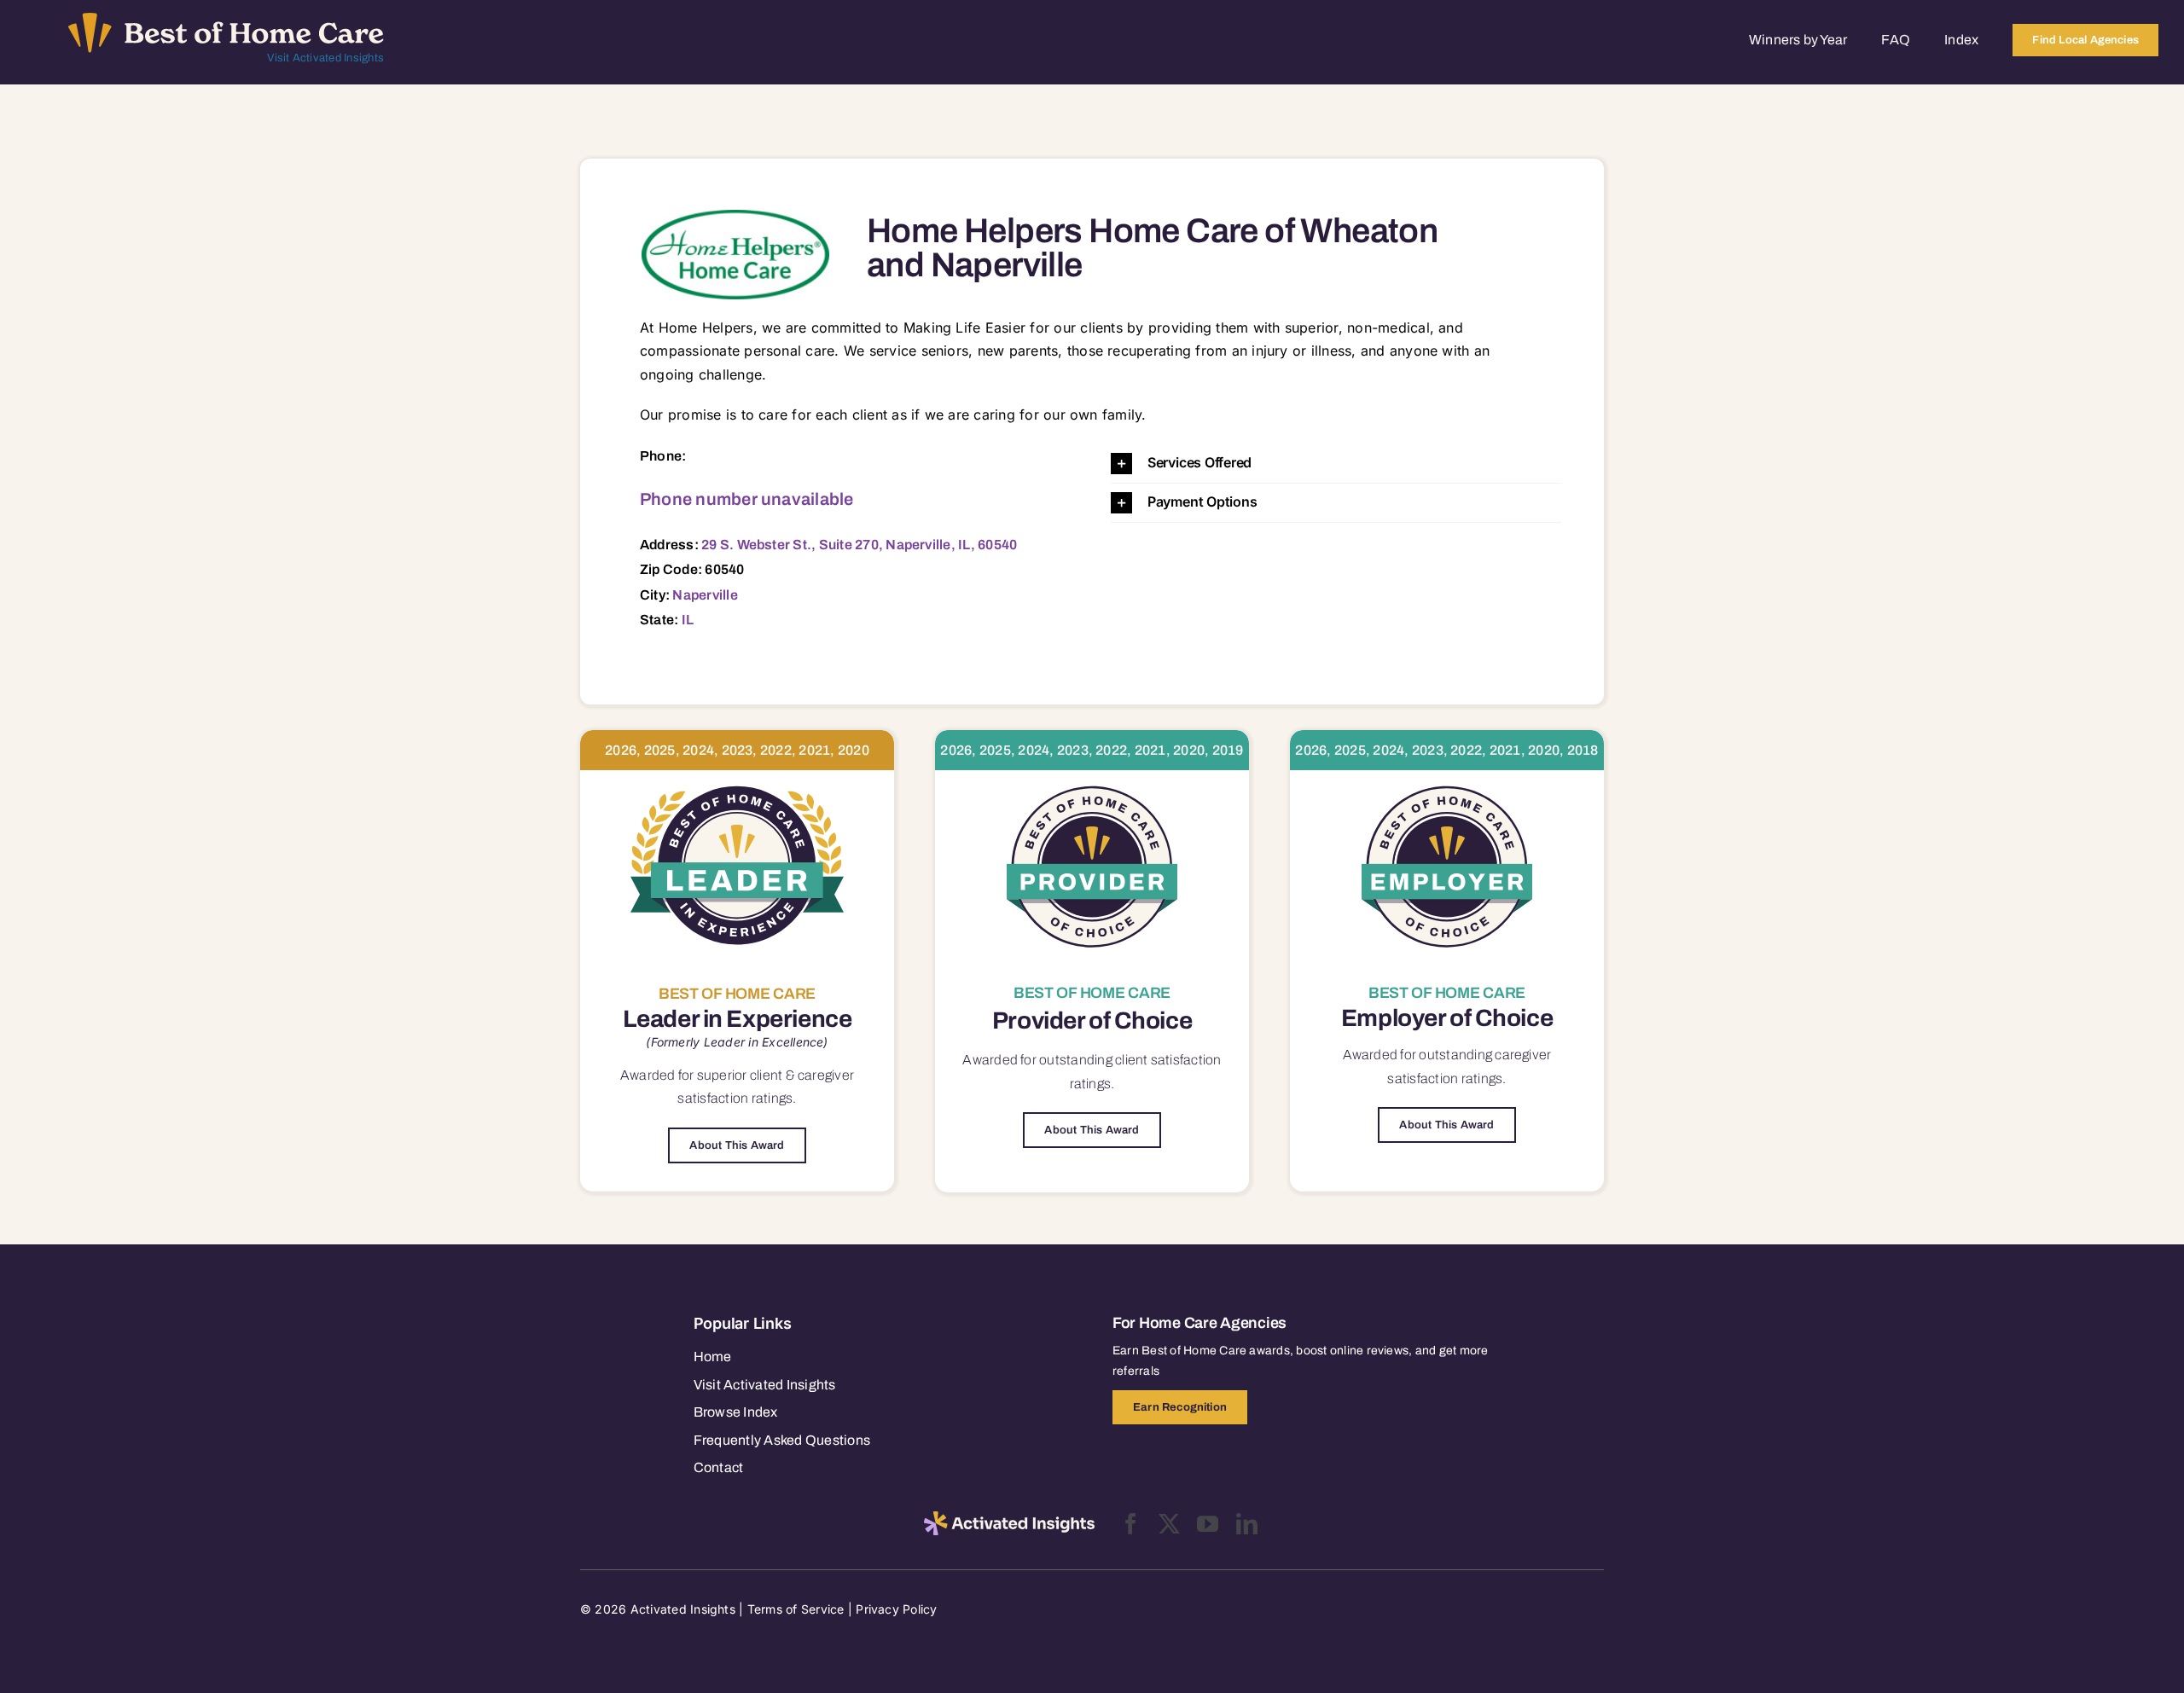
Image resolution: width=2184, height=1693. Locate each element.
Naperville (705, 595)
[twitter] (1169, 1524)
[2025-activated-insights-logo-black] (1009, 1518)
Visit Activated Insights (325, 58)
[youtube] (1208, 1524)
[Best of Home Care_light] (226, 20)
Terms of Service (796, 1609)
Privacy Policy (896, 1609)
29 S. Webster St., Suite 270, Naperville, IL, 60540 (859, 545)
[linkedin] (1247, 1524)
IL (688, 620)
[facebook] (1131, 1524)
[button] (1336, 464)
